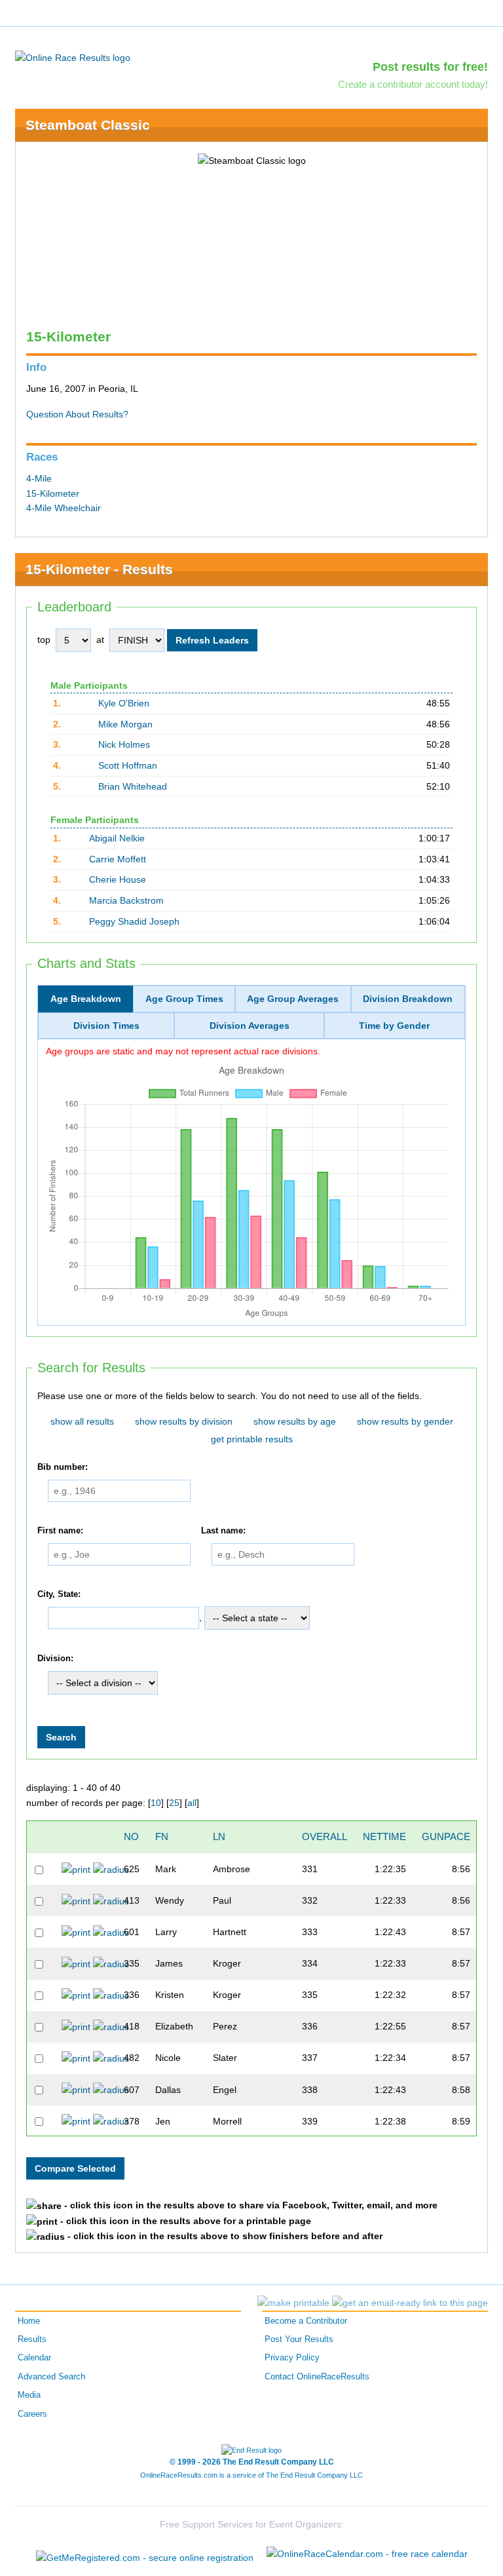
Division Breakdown (408, 999)
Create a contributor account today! (413, 84)
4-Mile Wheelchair (64, 508)
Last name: (223, 1531)
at (100, 640)
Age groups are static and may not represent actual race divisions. (183, 1051)
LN (219, 1836)
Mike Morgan (125, 724)
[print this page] (293, 2303)
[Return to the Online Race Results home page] (73, 57)
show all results (82, 1421)
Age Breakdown (86, 999)
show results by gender (405, 1421)
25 (174, 1803)
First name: (60, 1531)
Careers (32, 2414)
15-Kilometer (53, 493)
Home (29, 2321)
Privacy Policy (292, 2358)
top (44, 640)
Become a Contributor (306, 2321)
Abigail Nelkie (117, 838)
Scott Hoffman (128, 765)
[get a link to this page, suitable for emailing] (410, 2303)
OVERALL (325, 1836)
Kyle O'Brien (124, 703)
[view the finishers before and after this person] (111, 1869)
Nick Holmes (124, 744)
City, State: (59, 1594)
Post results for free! (430, 67)
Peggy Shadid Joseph (134, 921)
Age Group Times (184, 999)
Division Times (106, 1026)
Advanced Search (51, 2377)
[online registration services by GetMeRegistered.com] (145, 2554)
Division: (55, 1659)
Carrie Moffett (118, 859)
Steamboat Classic (88, 125)
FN (162, 1836)
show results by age (295, 1421)
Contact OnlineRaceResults (317, 2377)
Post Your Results (299, 2339)
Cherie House (118, 879)
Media (29, 2395)
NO (131, 1836)
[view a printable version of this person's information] (76, 1869)
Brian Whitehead (133, 786)
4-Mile (39, 478)
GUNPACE (446, 1836)
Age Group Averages (293, 999)
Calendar (34, 2358)
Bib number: (63, 1467)
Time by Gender (394, 1026)
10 (156, 1803)
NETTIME (384, 1836)
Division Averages (250, 1026)
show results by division (184, 1421)
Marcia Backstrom (126, 900)
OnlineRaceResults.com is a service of (251, 2475)
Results (32, 2339)
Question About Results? (77, 414)
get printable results (252, 1439)
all (192, 1803)
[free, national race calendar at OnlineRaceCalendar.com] (367, 2554)
